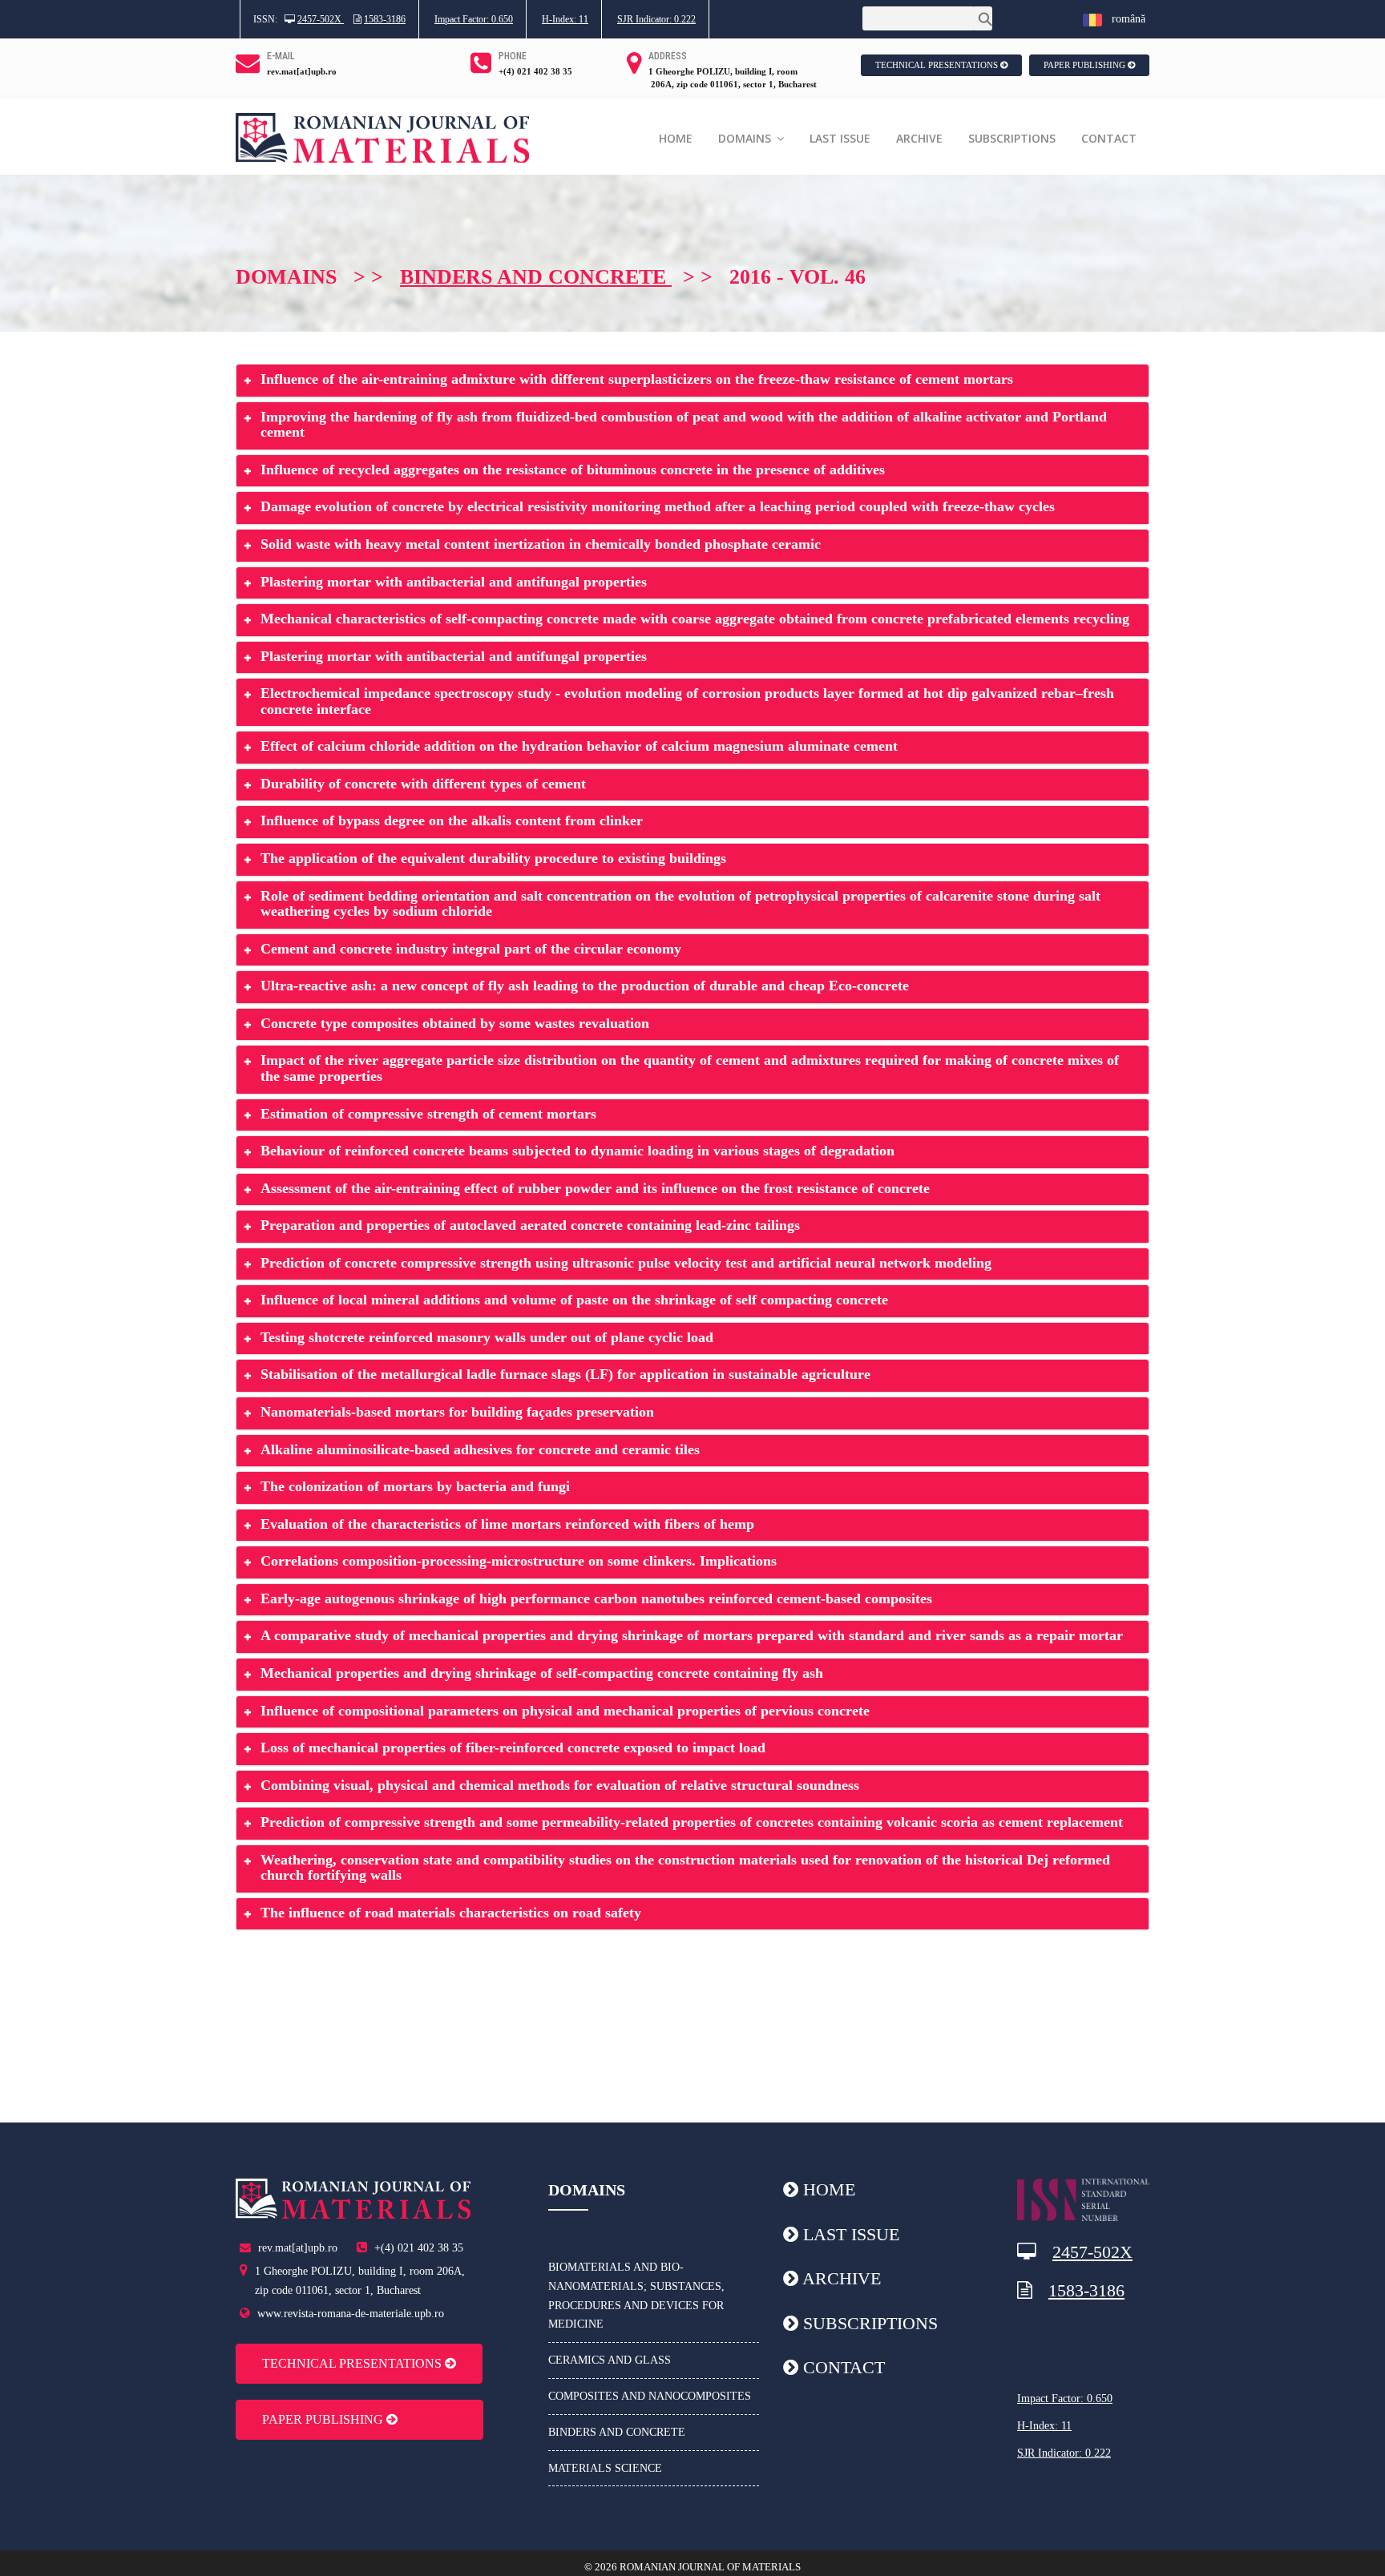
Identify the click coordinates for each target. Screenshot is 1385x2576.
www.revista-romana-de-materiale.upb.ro (351, 2314)
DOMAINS (746, 138)
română (1124, 19)
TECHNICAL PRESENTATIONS (938, 65)
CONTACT (1109, 138)
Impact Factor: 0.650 (474, 19)
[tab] (692, 381)
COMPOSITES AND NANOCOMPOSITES (650, 2396)
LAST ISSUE (840, 138)
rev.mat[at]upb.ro (302, 71)
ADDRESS (668, 56)
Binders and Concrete (536, 277)
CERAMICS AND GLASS (610, 2360)
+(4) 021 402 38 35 (535, 71)
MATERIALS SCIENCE (605, 2468)
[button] (692, 381)
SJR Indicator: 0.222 (656, 19)
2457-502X (321, 19)
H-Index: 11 (565, 19)
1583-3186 (385, 19)
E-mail (281, 56)
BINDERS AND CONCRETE (617, 2432)
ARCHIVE (919, 138)
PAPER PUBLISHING (1086, 65)
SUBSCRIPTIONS (1012, 138)
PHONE (513, 56)
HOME (676, 138)
